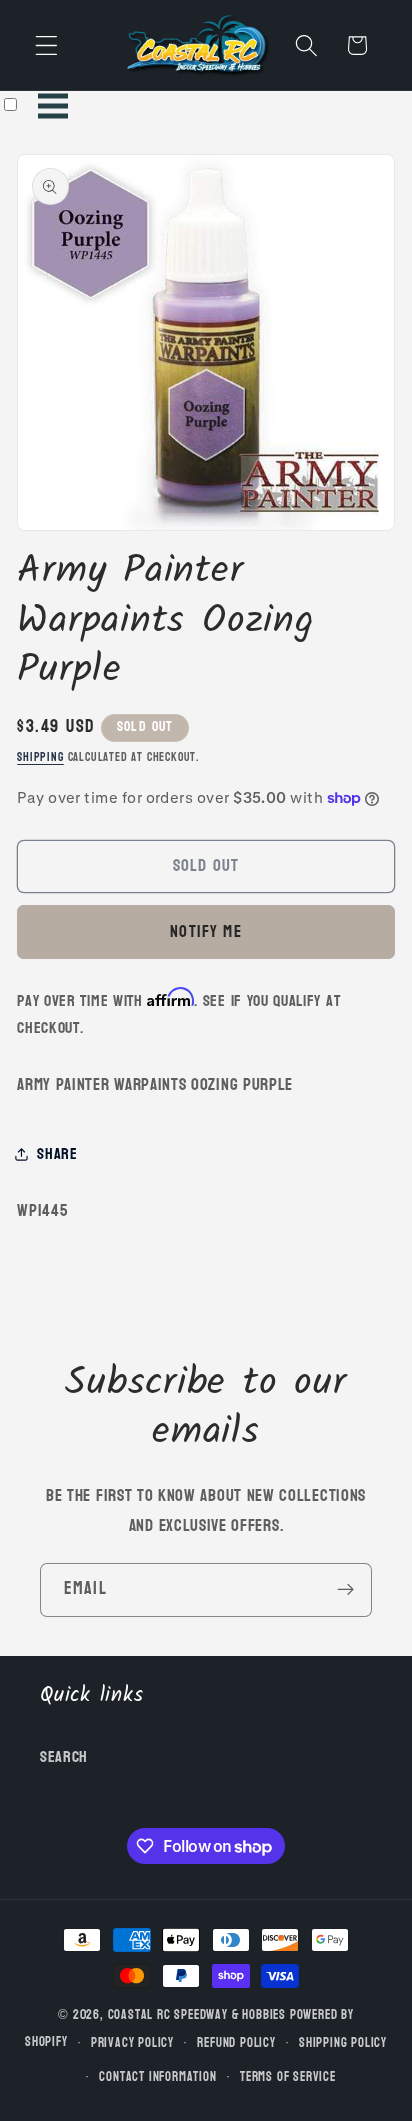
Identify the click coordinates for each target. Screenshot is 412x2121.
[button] (46, 45)
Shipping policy (343, 2043)
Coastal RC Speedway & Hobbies (197, 2015)
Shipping (40, 757)
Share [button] (57, 1153)
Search (64, 1756)
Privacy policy (132, 2043)
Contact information (157, 2077)
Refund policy (236, 2043)
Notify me (205, 931)
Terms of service (288, 2077)
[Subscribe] (345, 1590)
